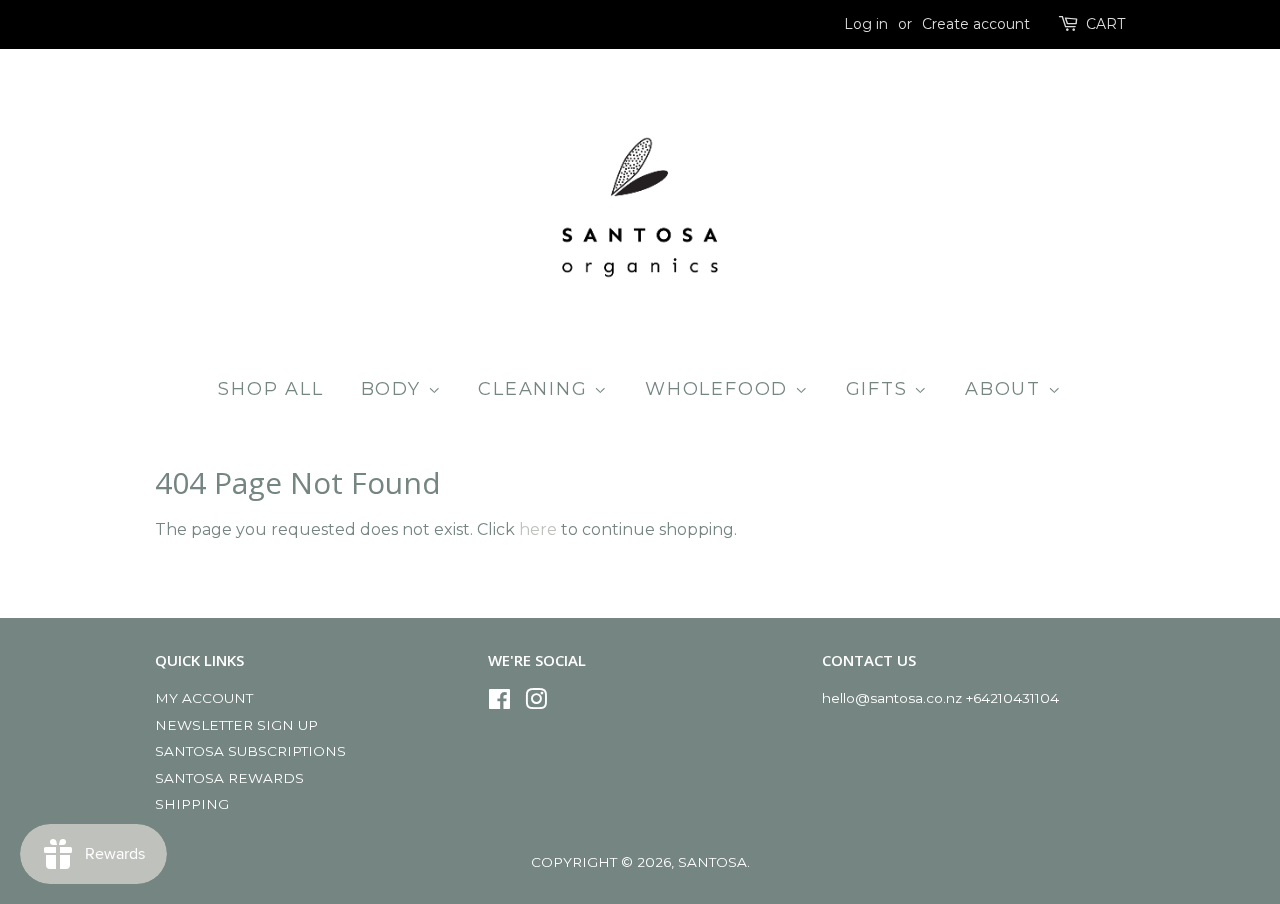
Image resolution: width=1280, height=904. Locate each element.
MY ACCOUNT (204, 698)
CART (1105, 24)
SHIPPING (192, 804)
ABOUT (1006, 389)
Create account (976, 24)
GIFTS (880, 389)
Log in (866, 24)
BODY (394, 389)
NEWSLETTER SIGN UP (236, 725)
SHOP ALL (270, 389)
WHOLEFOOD (720, 389)
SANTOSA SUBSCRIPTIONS (250, 751)
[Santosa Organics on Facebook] (499, 703)
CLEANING (536, 389)
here (538, 529)
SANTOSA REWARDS (229, 778)
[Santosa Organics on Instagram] (536, 703)
